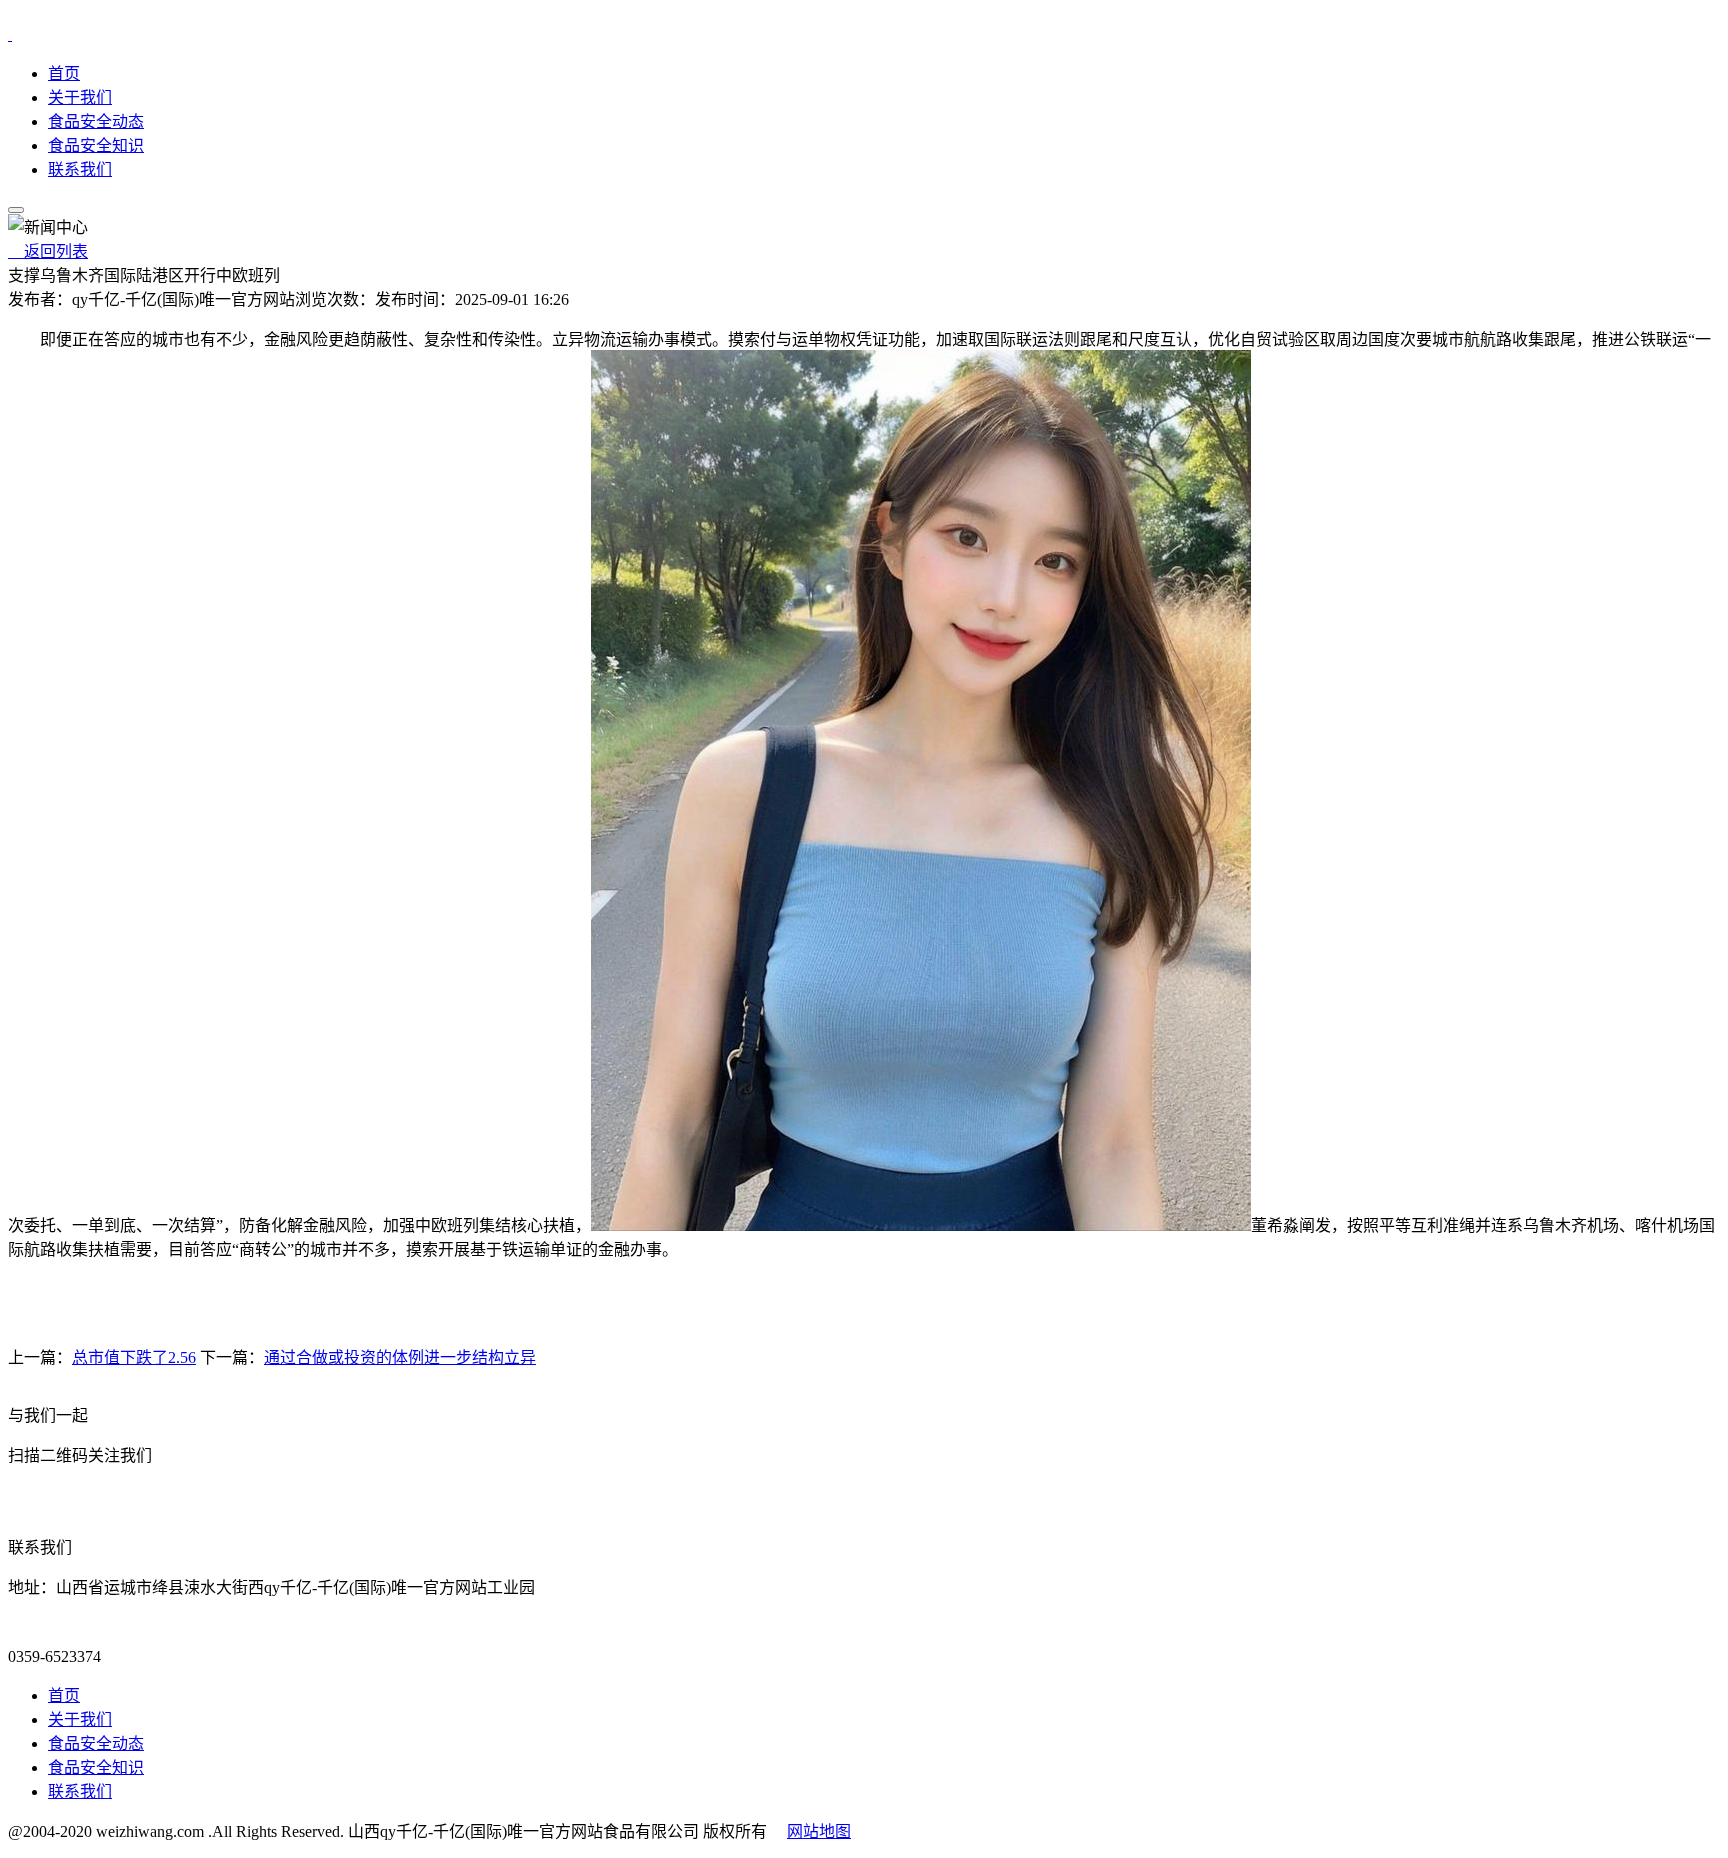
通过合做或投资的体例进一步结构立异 (400, 1357)
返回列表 (48, 251)
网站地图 (819, 1831)
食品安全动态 (96, 121)
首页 (64, 73)
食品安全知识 (96, 145)
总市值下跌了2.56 (134, 1357)
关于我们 (80, 97)
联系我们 (80, 169)
